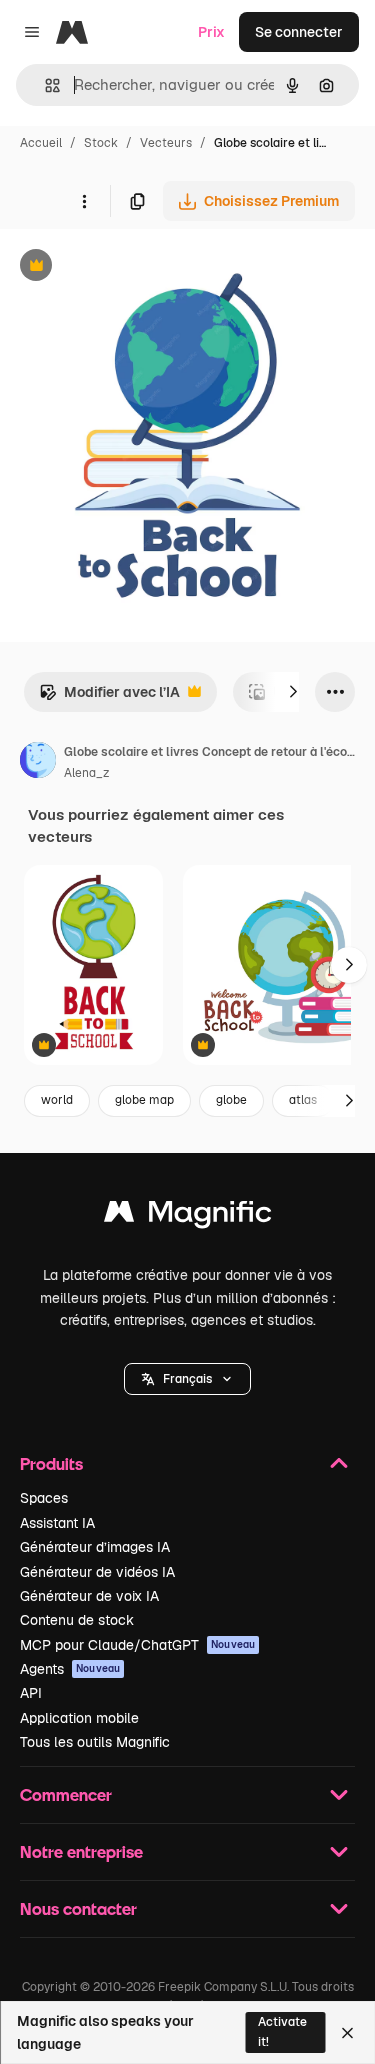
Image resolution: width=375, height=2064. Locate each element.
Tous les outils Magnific (95, 1742)
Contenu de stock (77, 1620)
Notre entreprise (81, 1851)
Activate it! (282, 2031)
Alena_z (86, 773)
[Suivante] (293, 692)
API (31, 1693)
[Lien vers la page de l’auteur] (38, 763)
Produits (51, 1463)
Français (187, 1379)
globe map (144, 1100)
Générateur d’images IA (95, 1547)
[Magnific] (188, 1216)
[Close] (347, 2033)
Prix (211, 32)
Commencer (66, 1794)
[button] (187, 1379)
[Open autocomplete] (44, 85)
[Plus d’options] (84, 201)
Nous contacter (78, 1908)
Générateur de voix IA (89, 1596)
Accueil (41, 143)
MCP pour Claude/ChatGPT (137, 1645)
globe (231, 1100)
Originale (132, 267)
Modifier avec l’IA (109, 697)
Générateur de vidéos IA (97, 1572)
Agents (70, 1669)
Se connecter (299, 32)
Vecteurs (166, 143)
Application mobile (79, 1718)
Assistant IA (57, 1523)
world (57, 1100)
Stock (101, 143)
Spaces (44, 1498)
